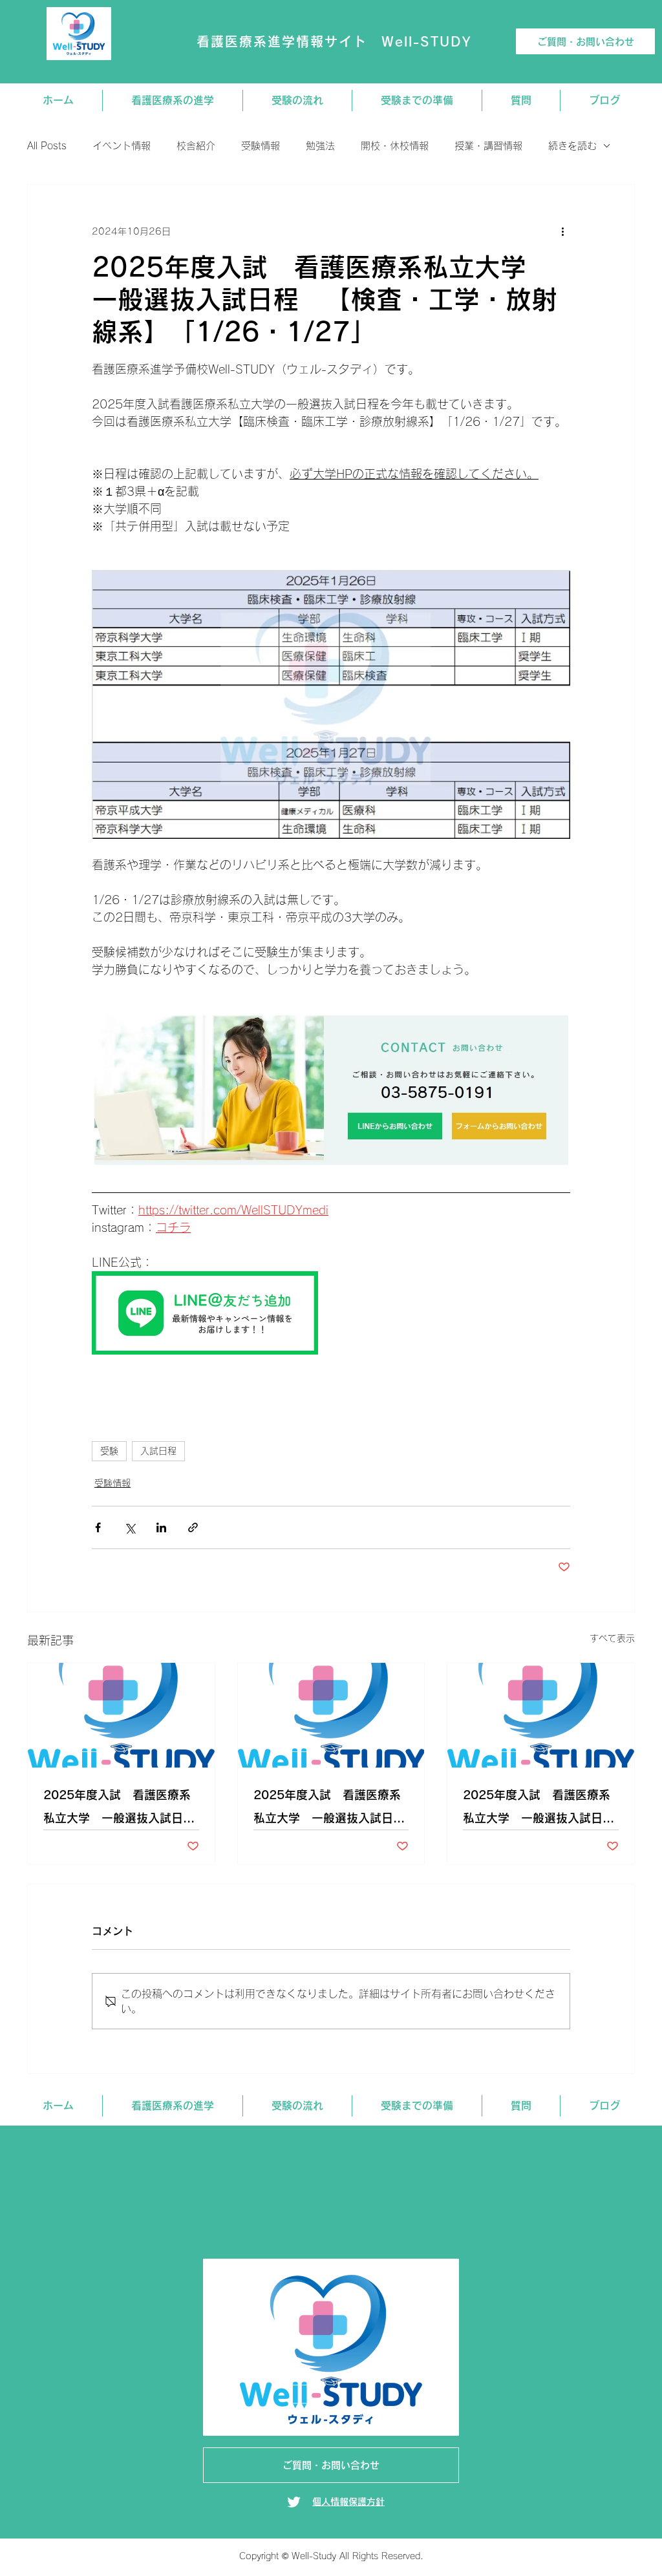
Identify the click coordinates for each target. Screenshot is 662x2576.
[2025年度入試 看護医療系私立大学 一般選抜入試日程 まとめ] (541, 1715)
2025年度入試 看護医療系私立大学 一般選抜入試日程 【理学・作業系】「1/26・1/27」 (121, 1809)
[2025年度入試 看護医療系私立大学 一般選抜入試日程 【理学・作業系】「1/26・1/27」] (121, 1715)
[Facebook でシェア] (98, 1527)
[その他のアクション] (562, 231)
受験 (109, 1451)
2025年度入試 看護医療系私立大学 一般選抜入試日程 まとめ (541, 1809)
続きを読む (572, 146)
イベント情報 (122, 146)
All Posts (47, 146)
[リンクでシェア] (193, 1527)
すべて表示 (612, 1638)
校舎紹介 (196, 146)
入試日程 (158, 1451)
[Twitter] (294, 2502)
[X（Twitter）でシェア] (130, 1527)
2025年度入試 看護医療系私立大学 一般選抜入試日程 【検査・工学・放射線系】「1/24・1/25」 (331, 1809)
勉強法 (320, 146)
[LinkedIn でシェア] (161, 1527)
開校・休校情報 (395, 146)
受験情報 (261, 146)
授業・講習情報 (488, 146)
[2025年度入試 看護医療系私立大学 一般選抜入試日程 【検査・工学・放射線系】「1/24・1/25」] (331, 1715)
